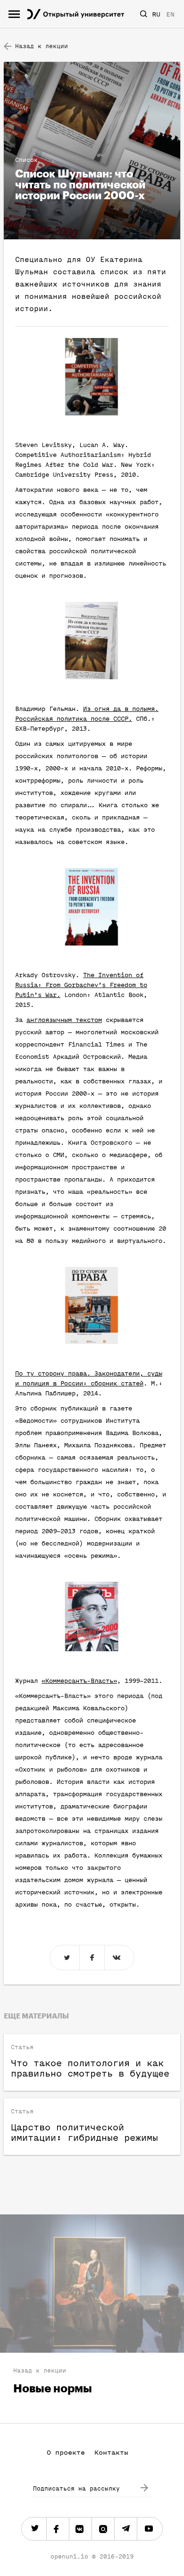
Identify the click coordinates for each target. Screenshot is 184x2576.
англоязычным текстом (64, 1020)
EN (170, 14)
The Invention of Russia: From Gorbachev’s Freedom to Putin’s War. (81, 985)
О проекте (66, 2453)
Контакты (111, 2453)
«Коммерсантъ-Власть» (79, 1681)
